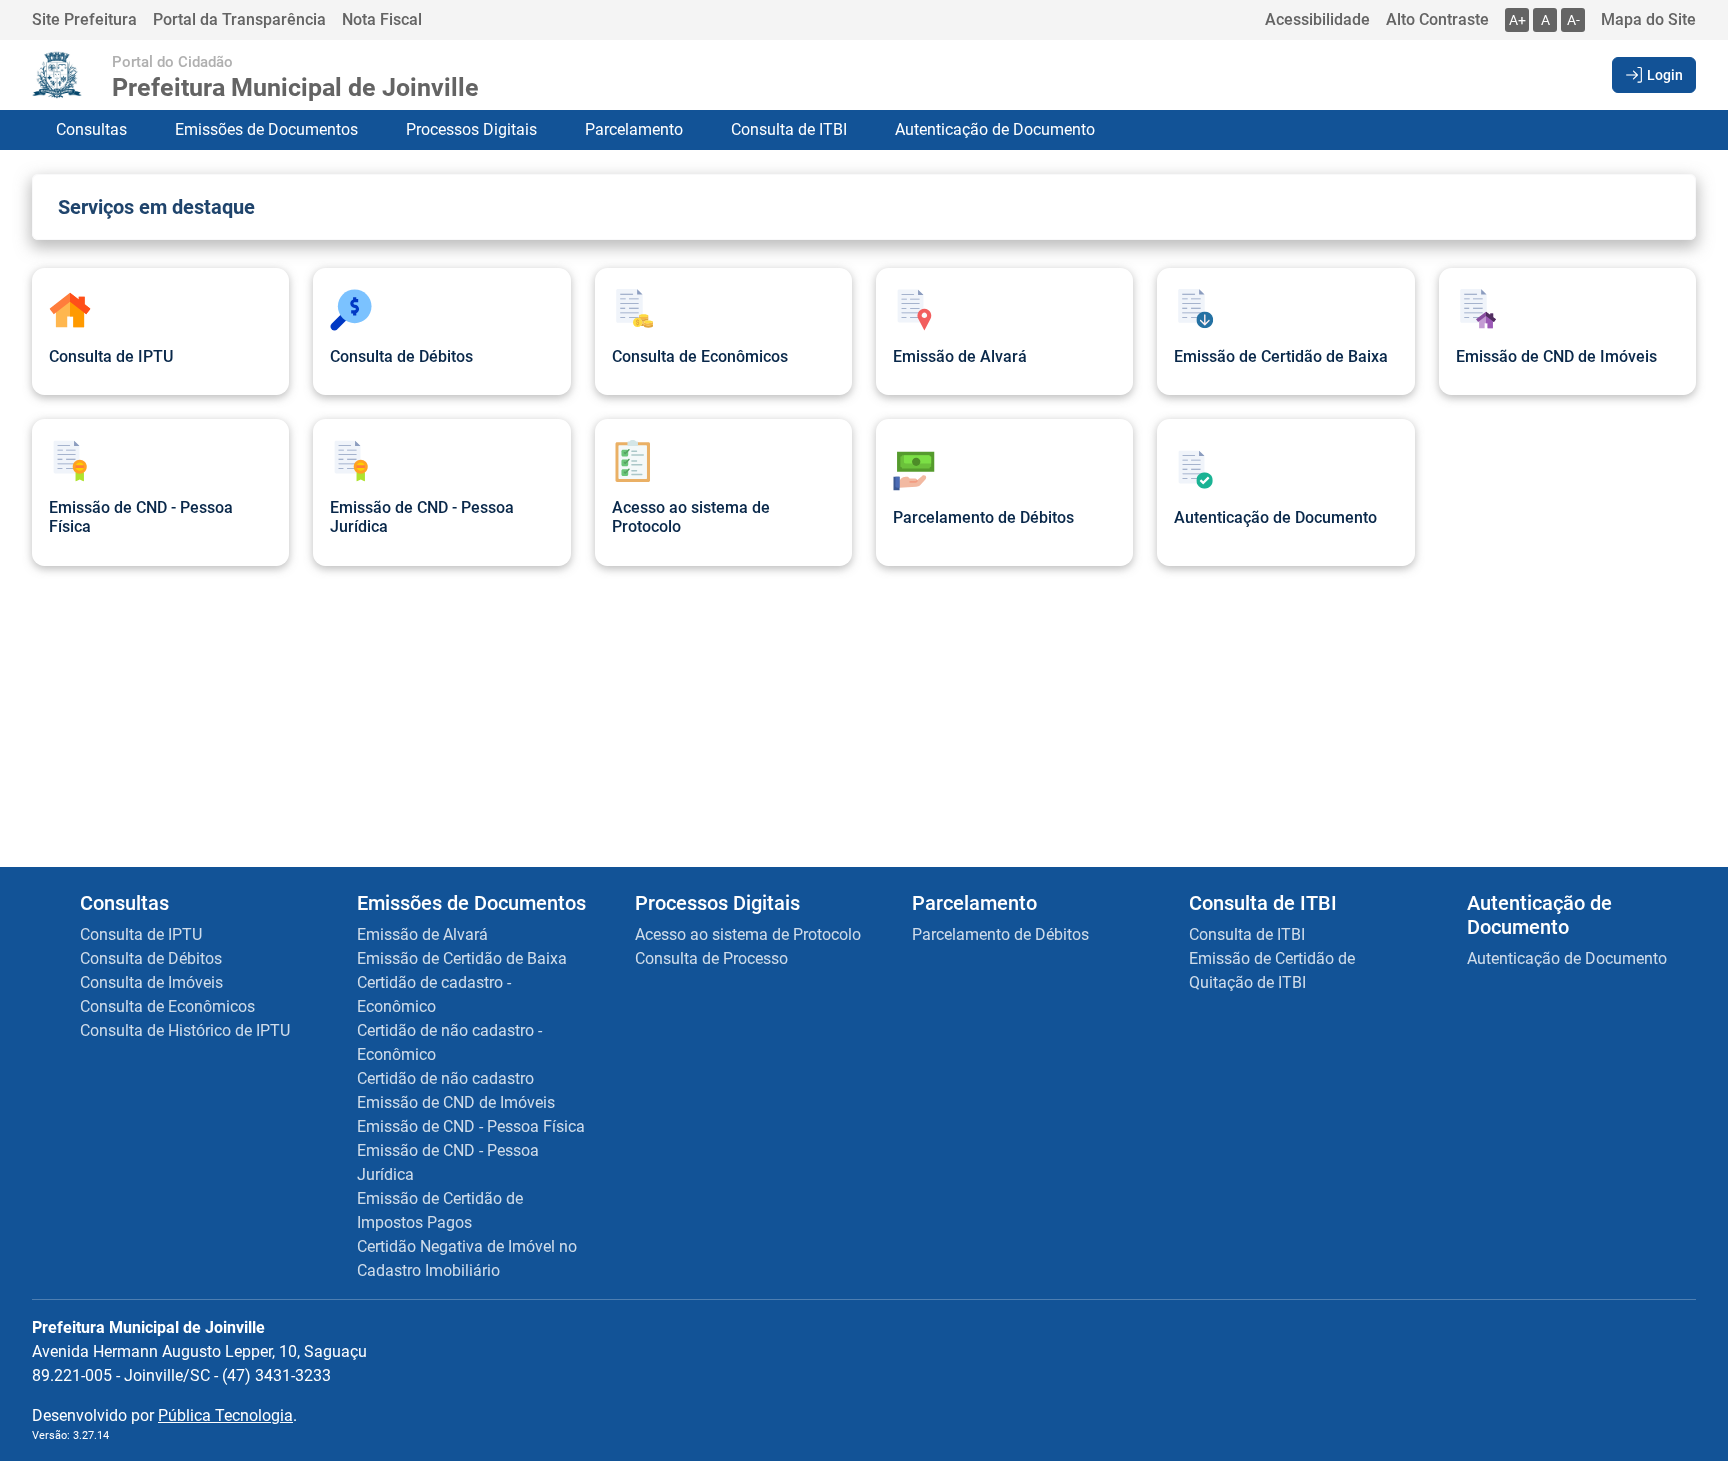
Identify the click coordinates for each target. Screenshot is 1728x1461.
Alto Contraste (1437, 19)
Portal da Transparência (239, 19)
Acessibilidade (1317, 19)
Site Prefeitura (84, 19)
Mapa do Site (1648, 19)
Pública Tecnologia (225, 1415)
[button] (1654, 75)
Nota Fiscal (382, 19)
